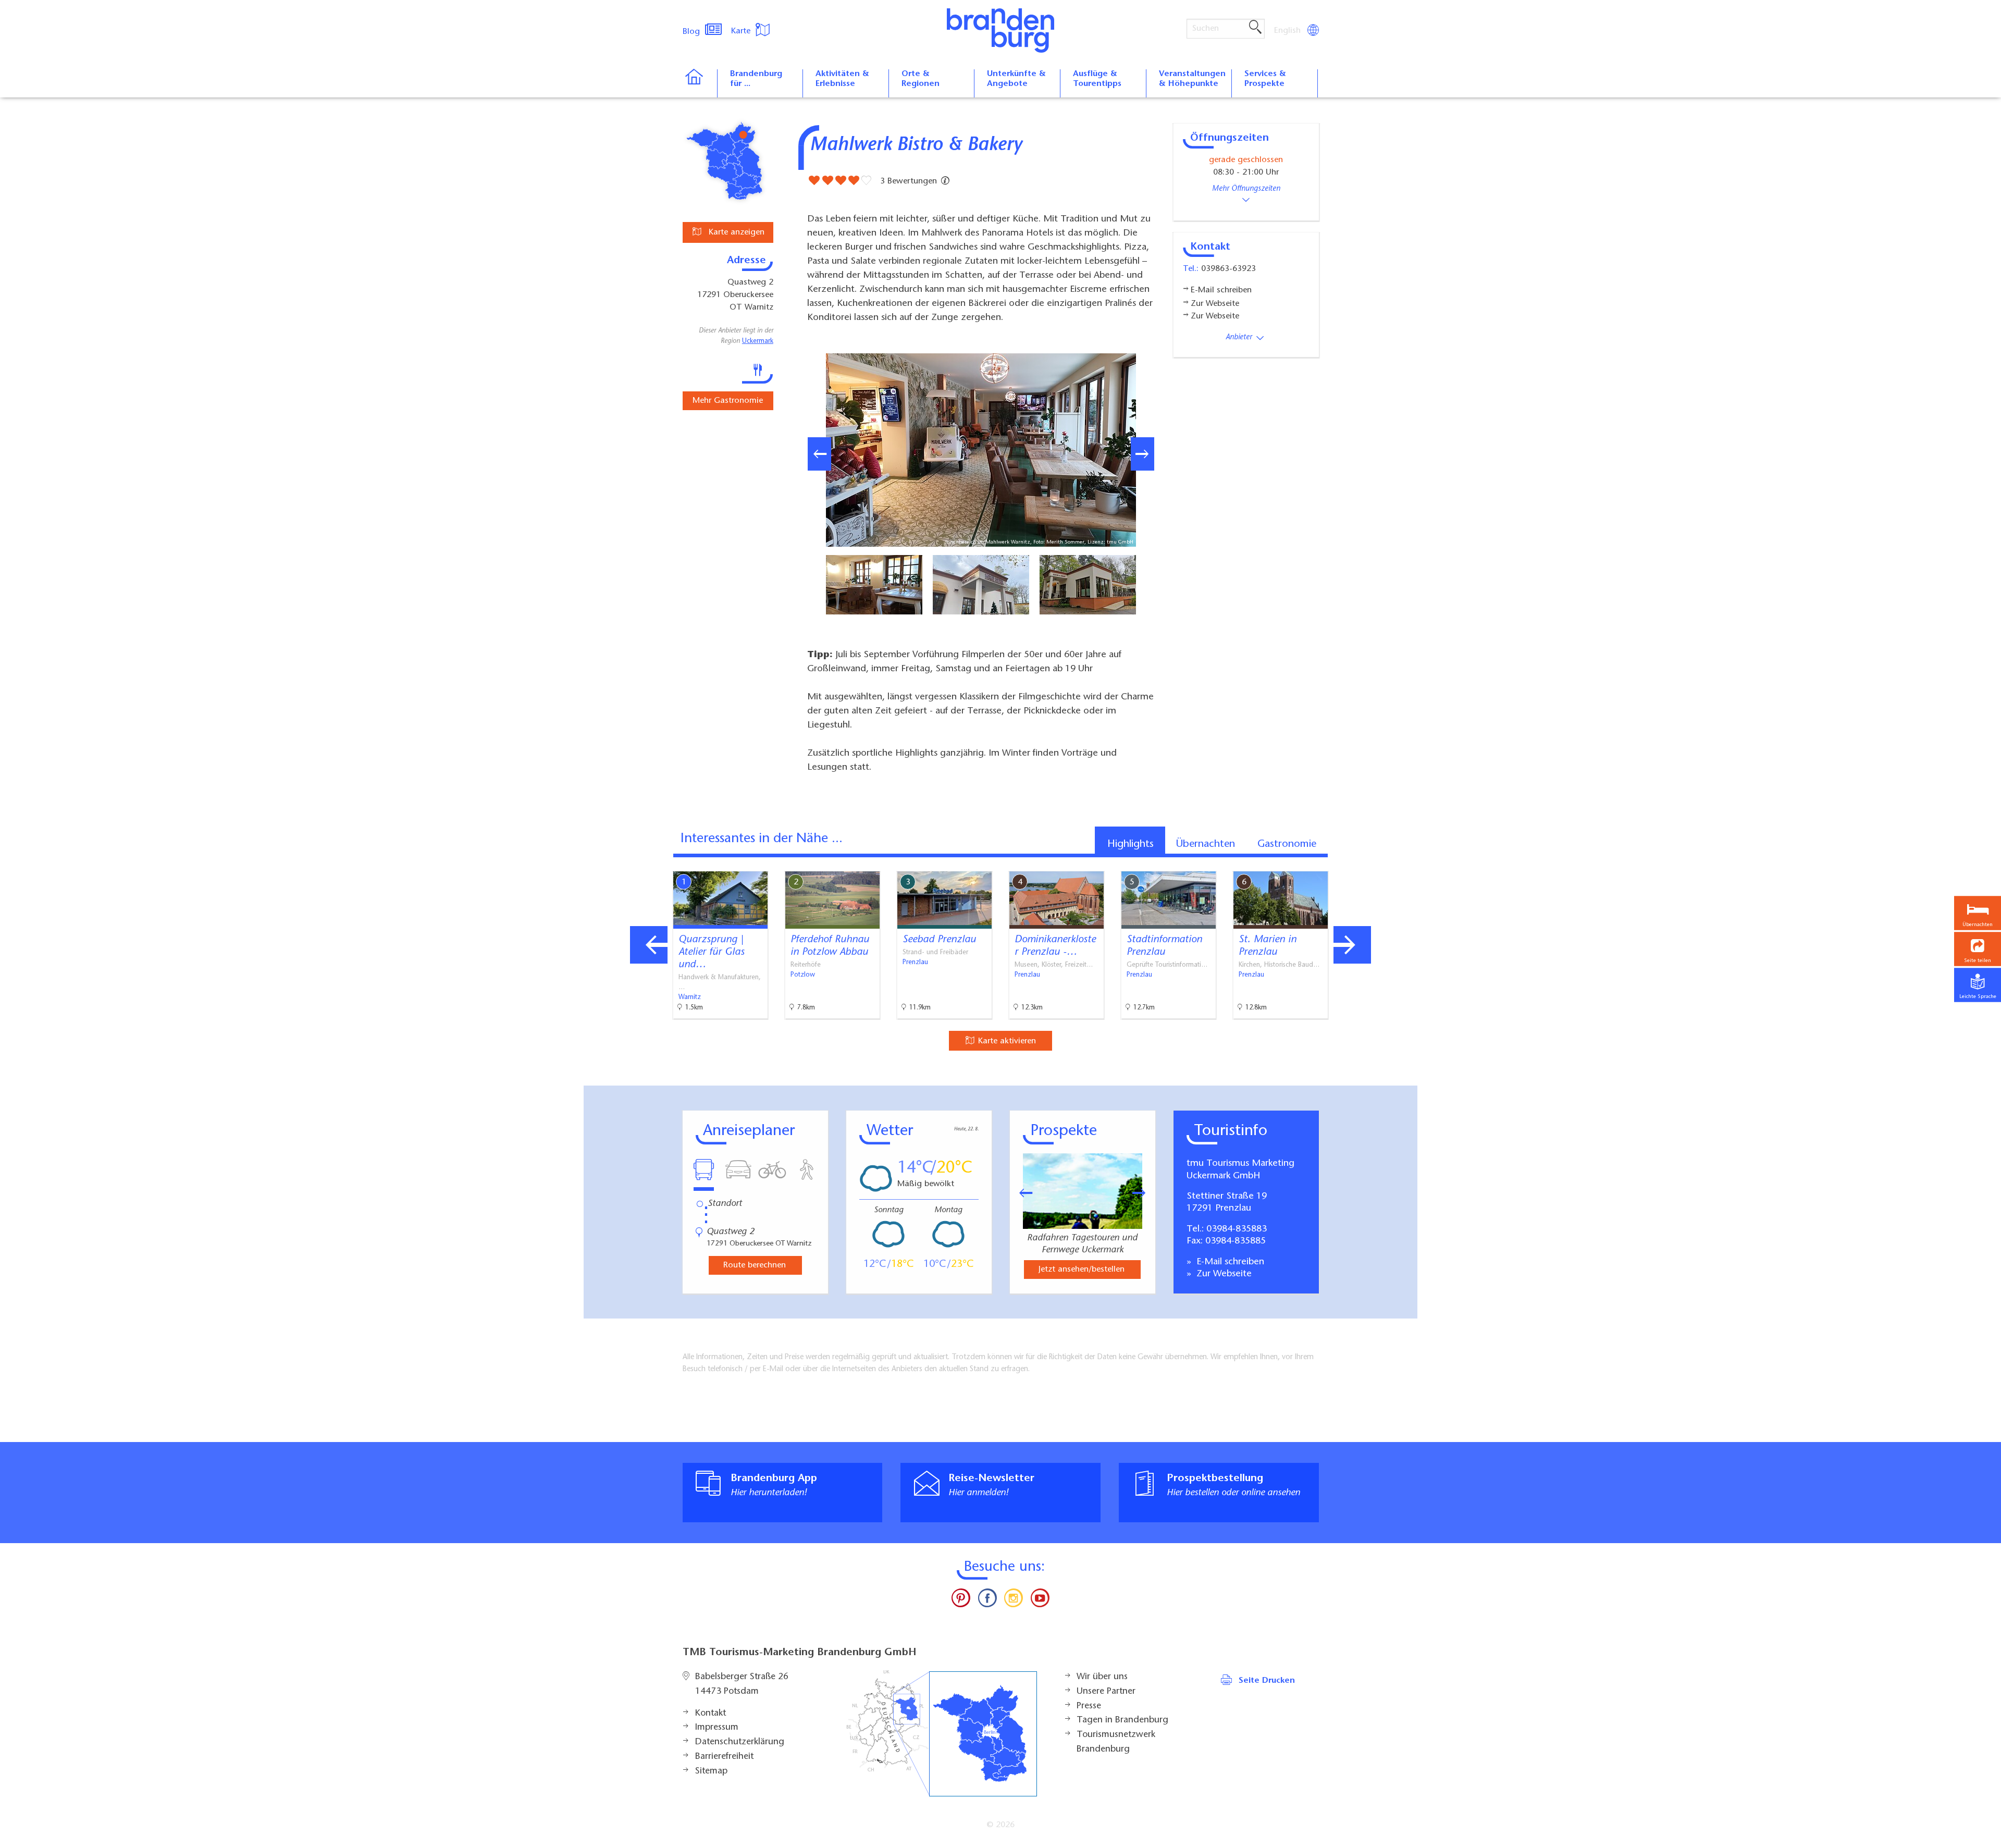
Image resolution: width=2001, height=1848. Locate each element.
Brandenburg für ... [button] (756, 79)
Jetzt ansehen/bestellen (1082, 1270)
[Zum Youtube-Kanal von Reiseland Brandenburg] (1040, 1600)
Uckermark (758, 341)
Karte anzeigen (735, 232)
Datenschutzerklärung (740, 1742)
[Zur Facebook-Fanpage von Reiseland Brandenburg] (987, 1600)
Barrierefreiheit (724, 1757)
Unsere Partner (1106, 1692)
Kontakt (711, 1714)
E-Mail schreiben (1229, 1262)
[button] (1978, 949)
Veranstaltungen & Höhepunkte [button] (1192, 79)
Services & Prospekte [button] (1265, 79)
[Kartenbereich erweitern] (1407, 863)
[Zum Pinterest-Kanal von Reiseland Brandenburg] (961, 1600)
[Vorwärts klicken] (1144, 1193)
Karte (742, 31)
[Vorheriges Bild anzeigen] (819, 454)
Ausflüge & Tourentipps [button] (1097, 79)
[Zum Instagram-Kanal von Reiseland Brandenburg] (1014, 1600)
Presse (1089, 1706)
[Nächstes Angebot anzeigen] (1352, 945)
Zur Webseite (1223, 1274)
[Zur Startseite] (700, 83)
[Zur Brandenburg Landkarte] (942, 1734)
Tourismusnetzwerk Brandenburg (1116, 1742)
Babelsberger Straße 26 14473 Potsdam (742, 1684)
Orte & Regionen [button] (921, 79)
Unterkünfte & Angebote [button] (1016, 79)
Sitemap (711, 1771)
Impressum (717, 1728)
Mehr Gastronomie (728, 401)
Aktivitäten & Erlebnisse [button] (842, 79)
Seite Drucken (1267, 1681)
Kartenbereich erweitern (1356, 863)
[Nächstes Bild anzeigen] (1142, 454)
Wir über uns (1102, 1677)
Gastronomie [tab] (1287, 844)
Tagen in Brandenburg (1122, 1720)
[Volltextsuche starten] (1255, 28)
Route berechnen (755, 1265)
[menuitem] (1288, 31)
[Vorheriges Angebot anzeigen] (649, 945)
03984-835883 (1237, 1229)
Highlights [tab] (1131, 844)
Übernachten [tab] (1206, 844)
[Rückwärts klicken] (1021, 1193)
